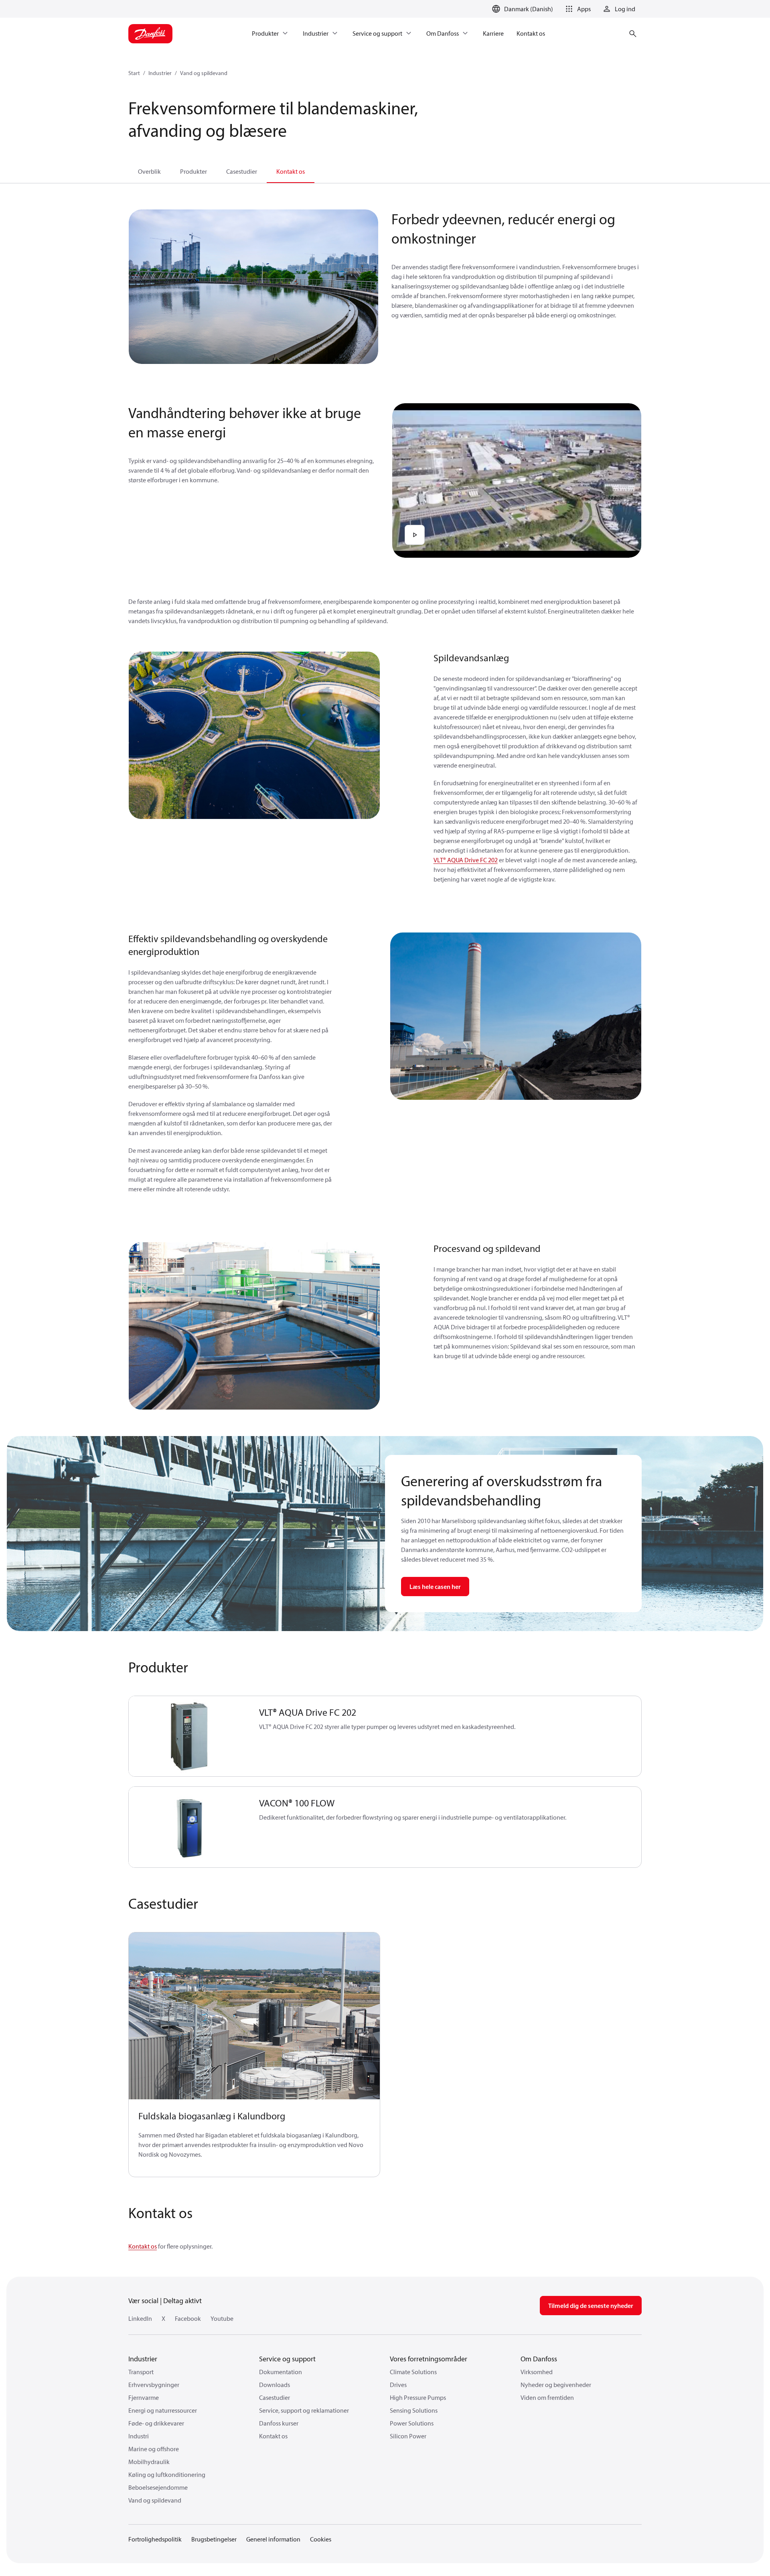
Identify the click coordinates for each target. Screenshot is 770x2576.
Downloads (275, 2385)
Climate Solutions (413, 2372)
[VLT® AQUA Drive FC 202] (189, 1736)
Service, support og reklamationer (304, 2410)
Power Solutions (412, 2423)
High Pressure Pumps (418, 2397)
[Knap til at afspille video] (415, 535)
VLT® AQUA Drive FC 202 (466, 860)
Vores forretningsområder (429, 2359)
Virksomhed (537, 2372)
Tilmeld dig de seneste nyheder (591, 2306)
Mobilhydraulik (149, 2462)
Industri (139, 2436)
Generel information (273, 2539)
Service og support (287, 2359)
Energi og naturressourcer (163, 2410)
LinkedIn (140, 2318)
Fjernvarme (144, 2397)
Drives (398, 2385)
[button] (577, 9)
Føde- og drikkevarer (156, 2423)
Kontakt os (291, 171)
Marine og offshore (154, 2449)
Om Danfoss (539, 2359)
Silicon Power (408, 2436)
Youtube (222, 2318)
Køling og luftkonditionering (167, 2474)
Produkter (194, 171)
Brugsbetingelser (214, 2539)
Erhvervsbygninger (154, 2385)
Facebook (188, 2318)
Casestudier (242, 171)
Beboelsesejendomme (158, 2487)
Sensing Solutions (414, 2410)
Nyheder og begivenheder (556, 2385)
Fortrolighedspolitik (155, 2539)
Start (134, 73)
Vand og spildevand (204, 73)
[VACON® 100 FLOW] (189, 1827)
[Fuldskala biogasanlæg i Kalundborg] (254, 2016)
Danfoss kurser (279, 2423)
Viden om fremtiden (547, 2397)
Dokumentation (281, 2372)
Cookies (321, 2539)
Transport (141, 2372)
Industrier (160, 73)
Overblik (149, 171)
